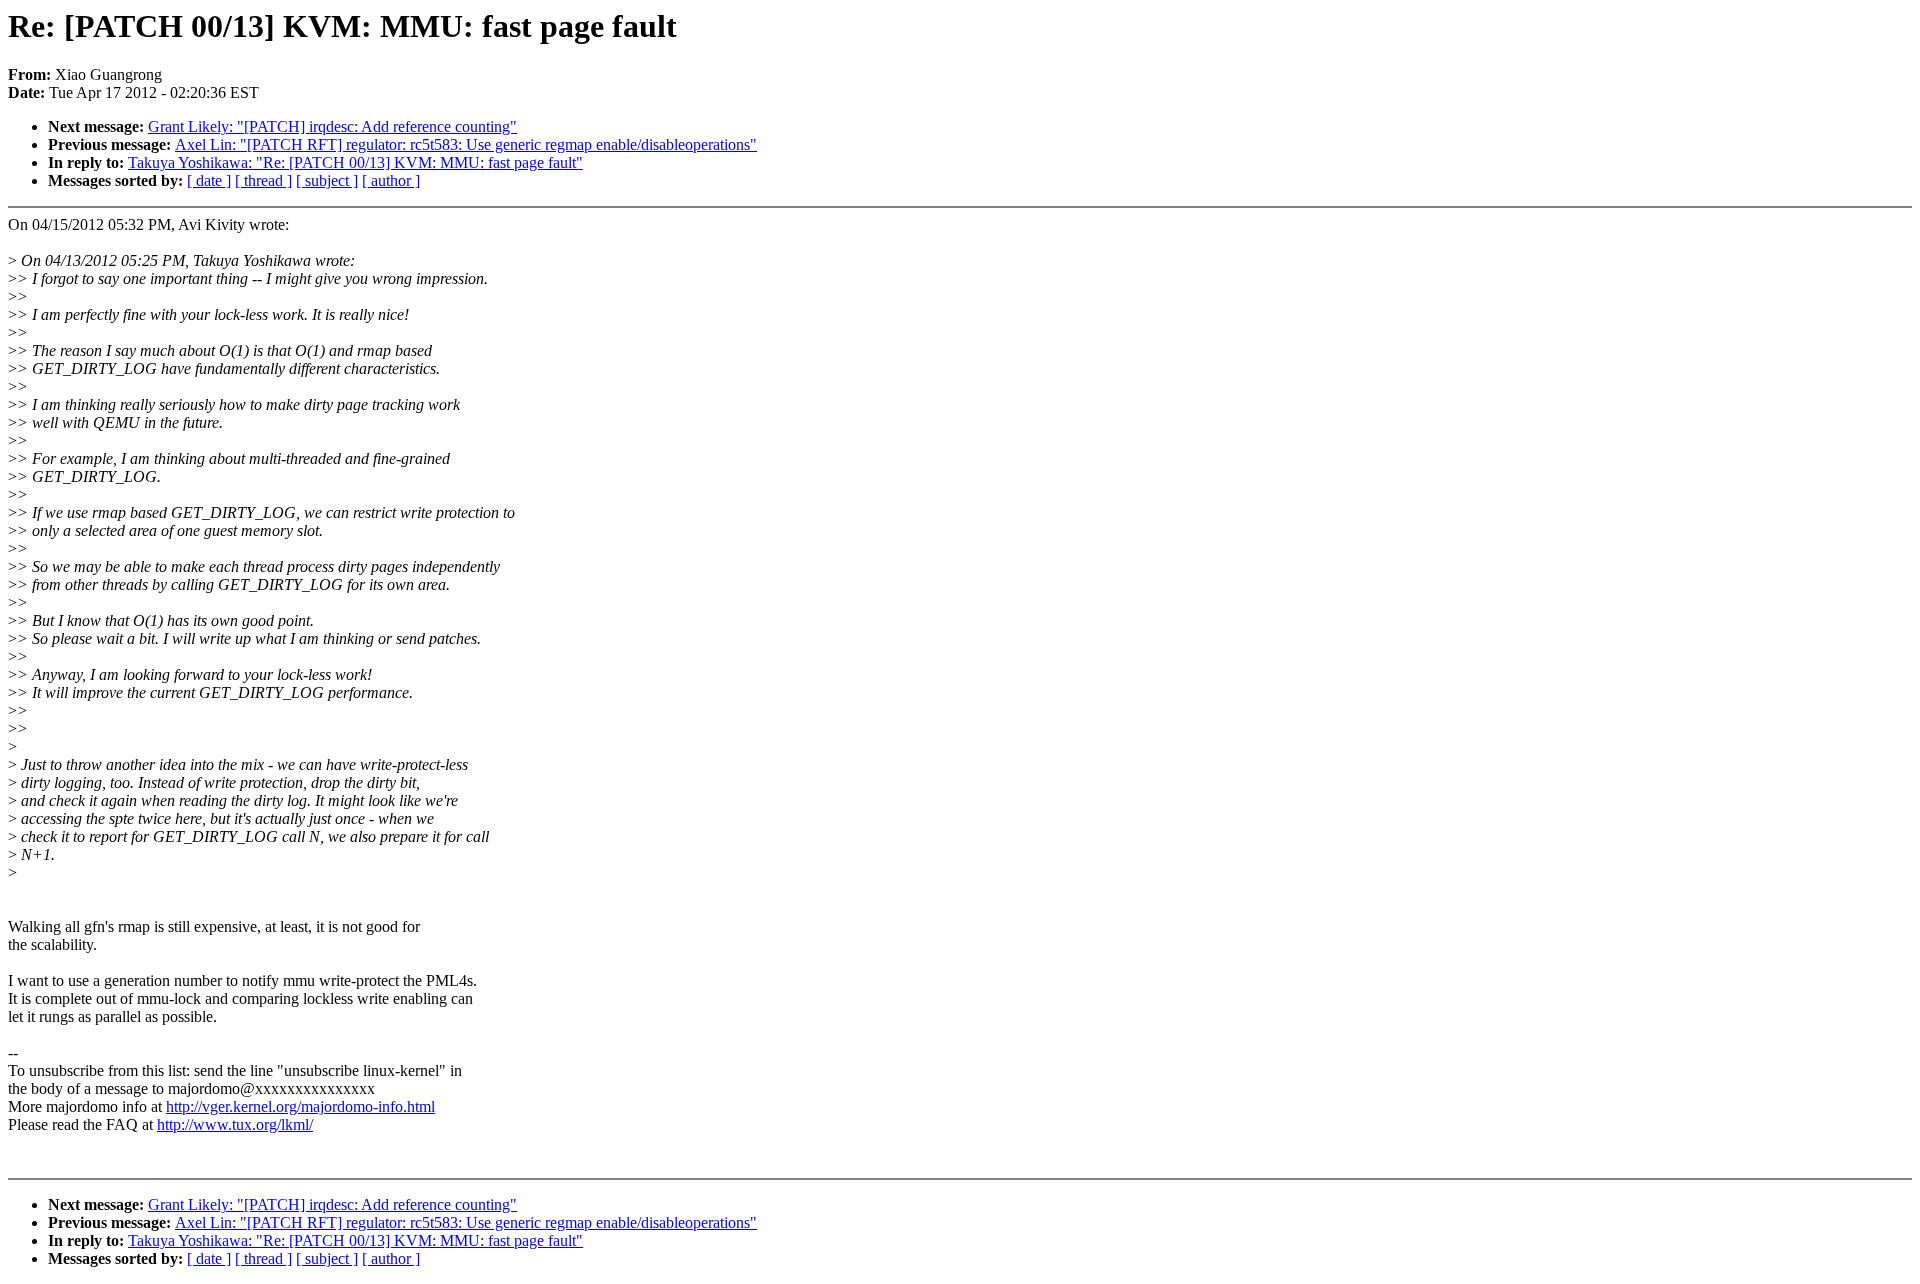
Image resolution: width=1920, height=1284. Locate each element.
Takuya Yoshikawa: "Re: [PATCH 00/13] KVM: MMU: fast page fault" (355, 162)
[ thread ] (263, 180)
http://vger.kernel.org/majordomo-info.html (300, 1106)
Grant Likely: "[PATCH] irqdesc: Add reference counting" (332, 126)
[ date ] (209, 180)
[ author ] (391, 180)
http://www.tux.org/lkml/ (235, 1124)
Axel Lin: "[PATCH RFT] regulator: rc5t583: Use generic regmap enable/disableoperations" (466, 144)
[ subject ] (327, 180)
